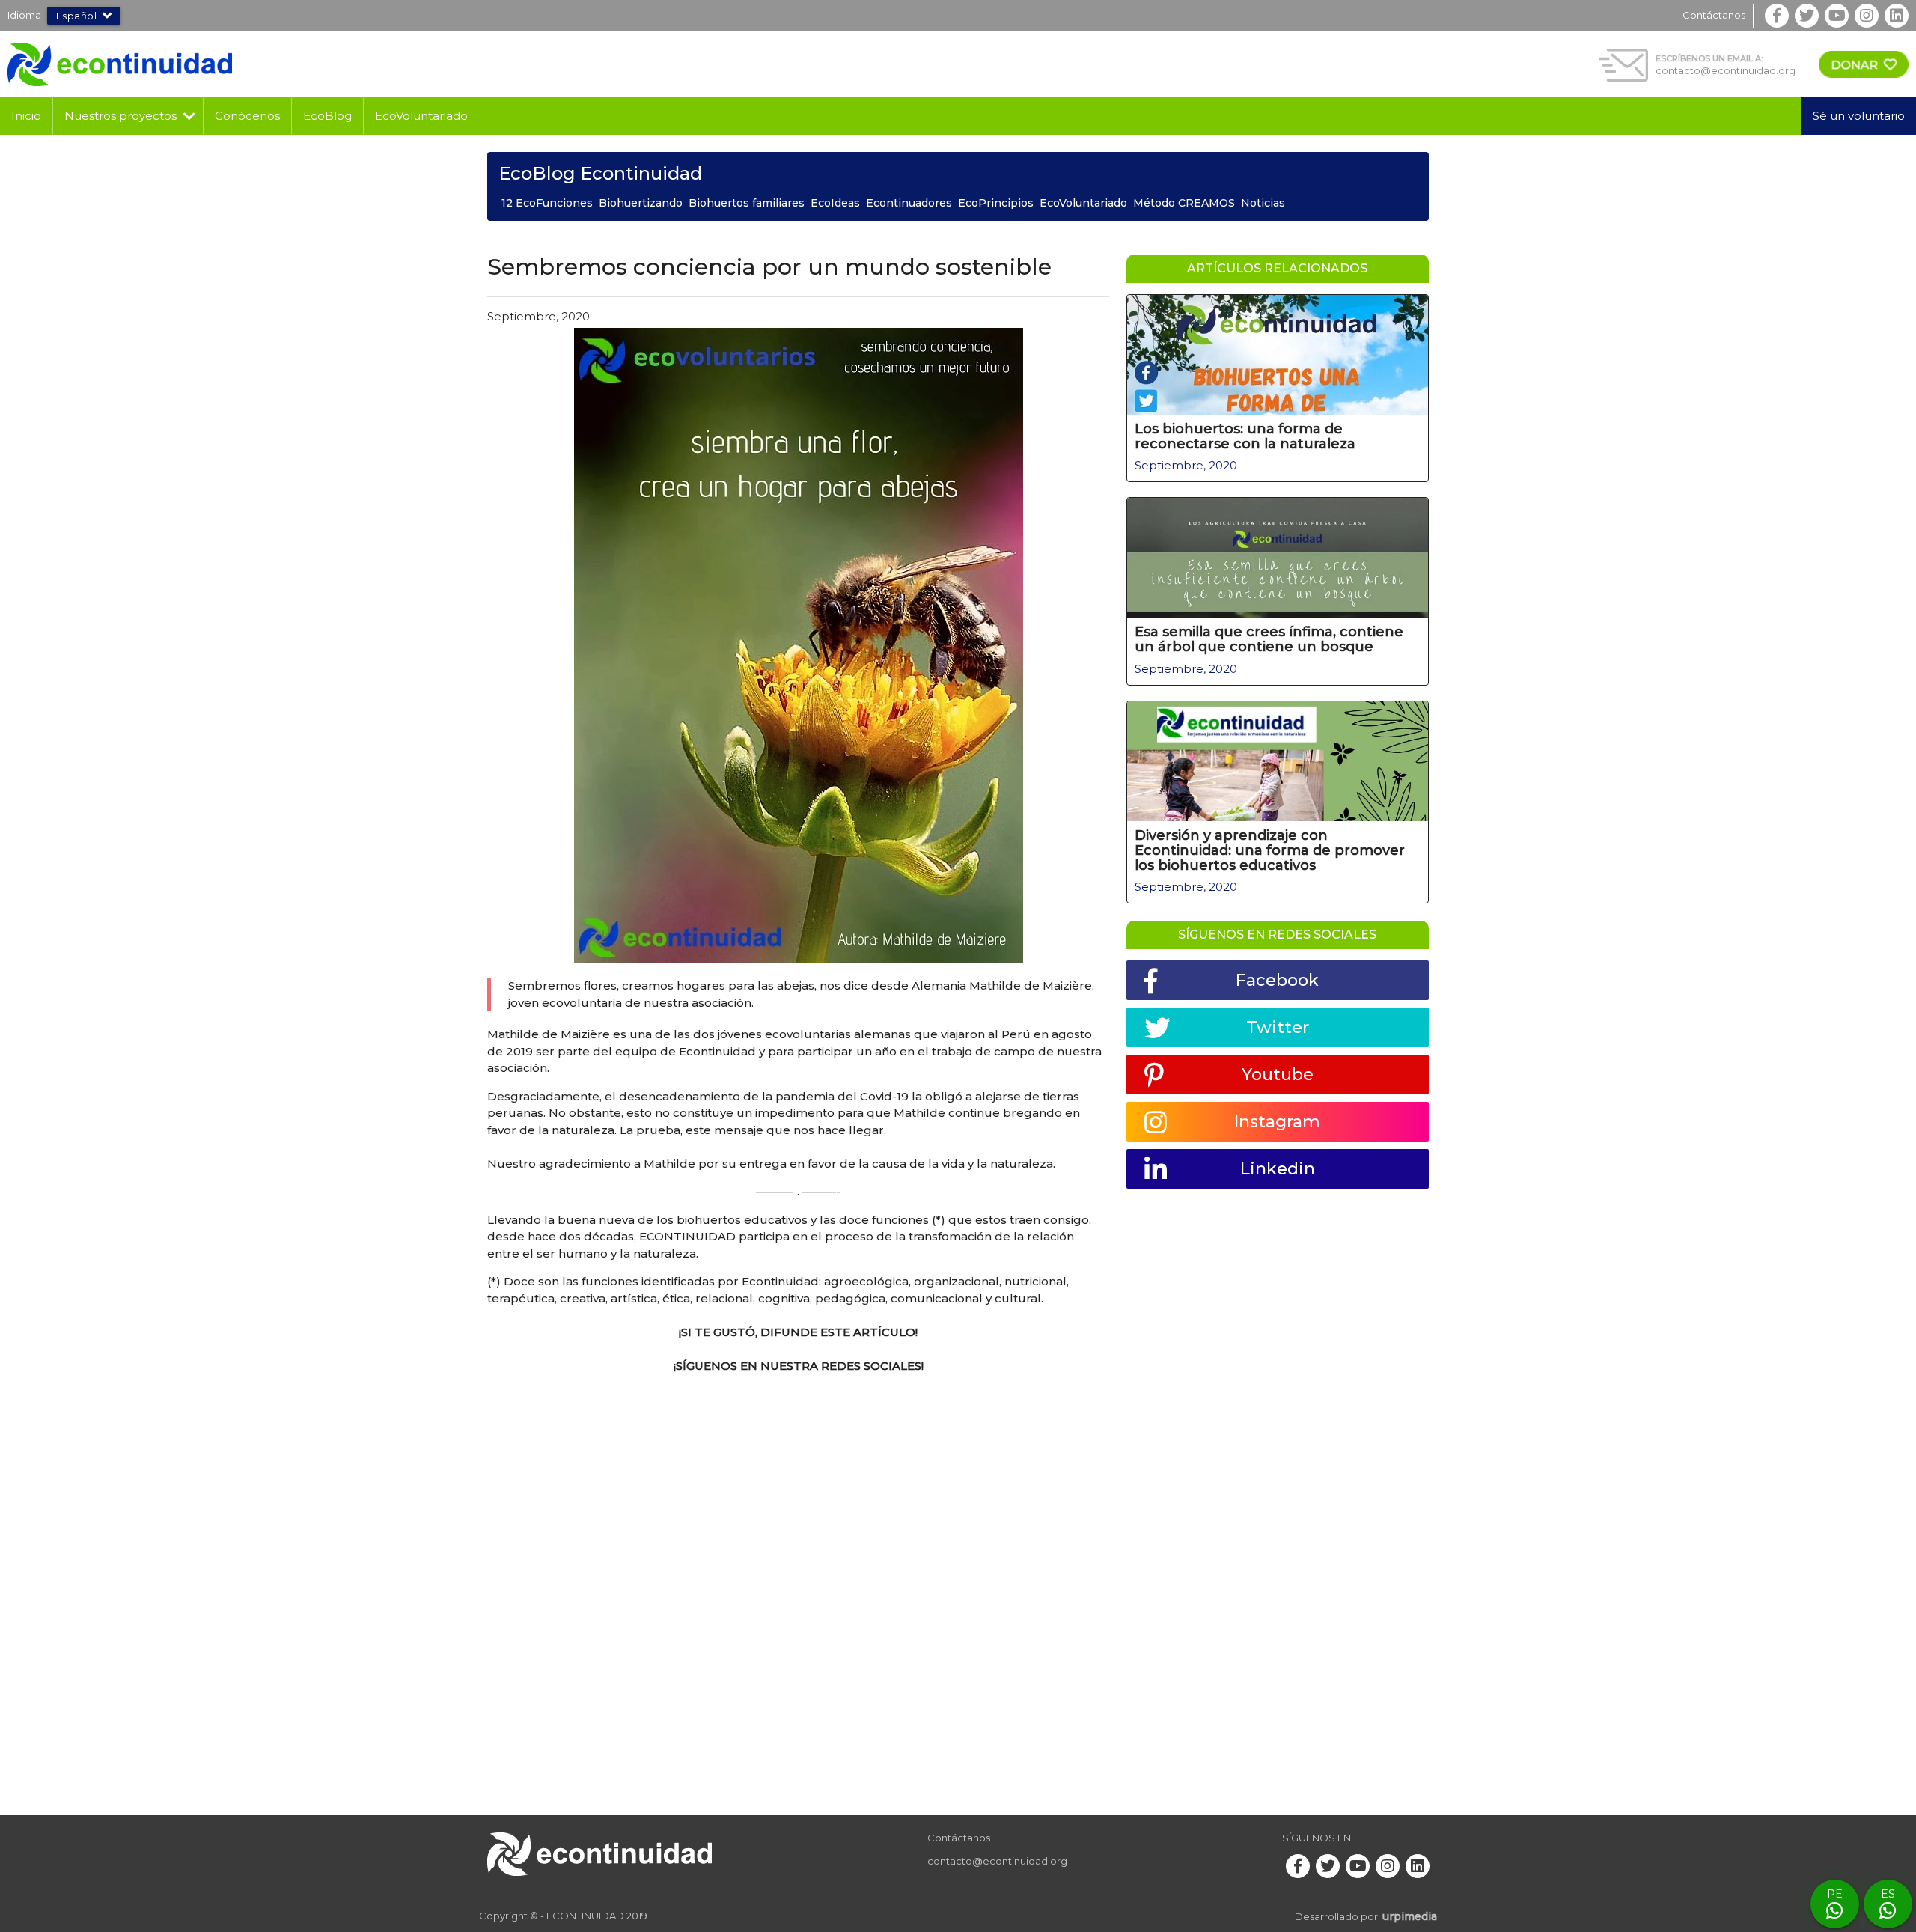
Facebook (1277, 980)
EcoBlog (327, 116)
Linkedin (1278, 1169)
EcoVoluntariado (421, 116)
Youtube (1278, 1075)
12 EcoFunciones (547, 203)
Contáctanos (1714, 15)
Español (77, 16)
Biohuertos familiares (747, 203)
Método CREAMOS (1184, 203)
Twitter (1278, 1027)
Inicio (26, 116)
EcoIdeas (835, 203)
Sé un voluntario (1859, 116)
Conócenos (247, 116)
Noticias (1263, 203)
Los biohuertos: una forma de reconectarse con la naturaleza (1245, 436)
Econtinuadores (909, 203)
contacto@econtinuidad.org (1726, 70)
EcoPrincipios (996, 203)
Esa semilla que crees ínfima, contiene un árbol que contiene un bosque (1269, 639)
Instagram (1277, 1122)
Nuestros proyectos (120, 116)
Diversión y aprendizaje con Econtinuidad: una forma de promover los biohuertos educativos (1270, 850)
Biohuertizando (641, 203)
